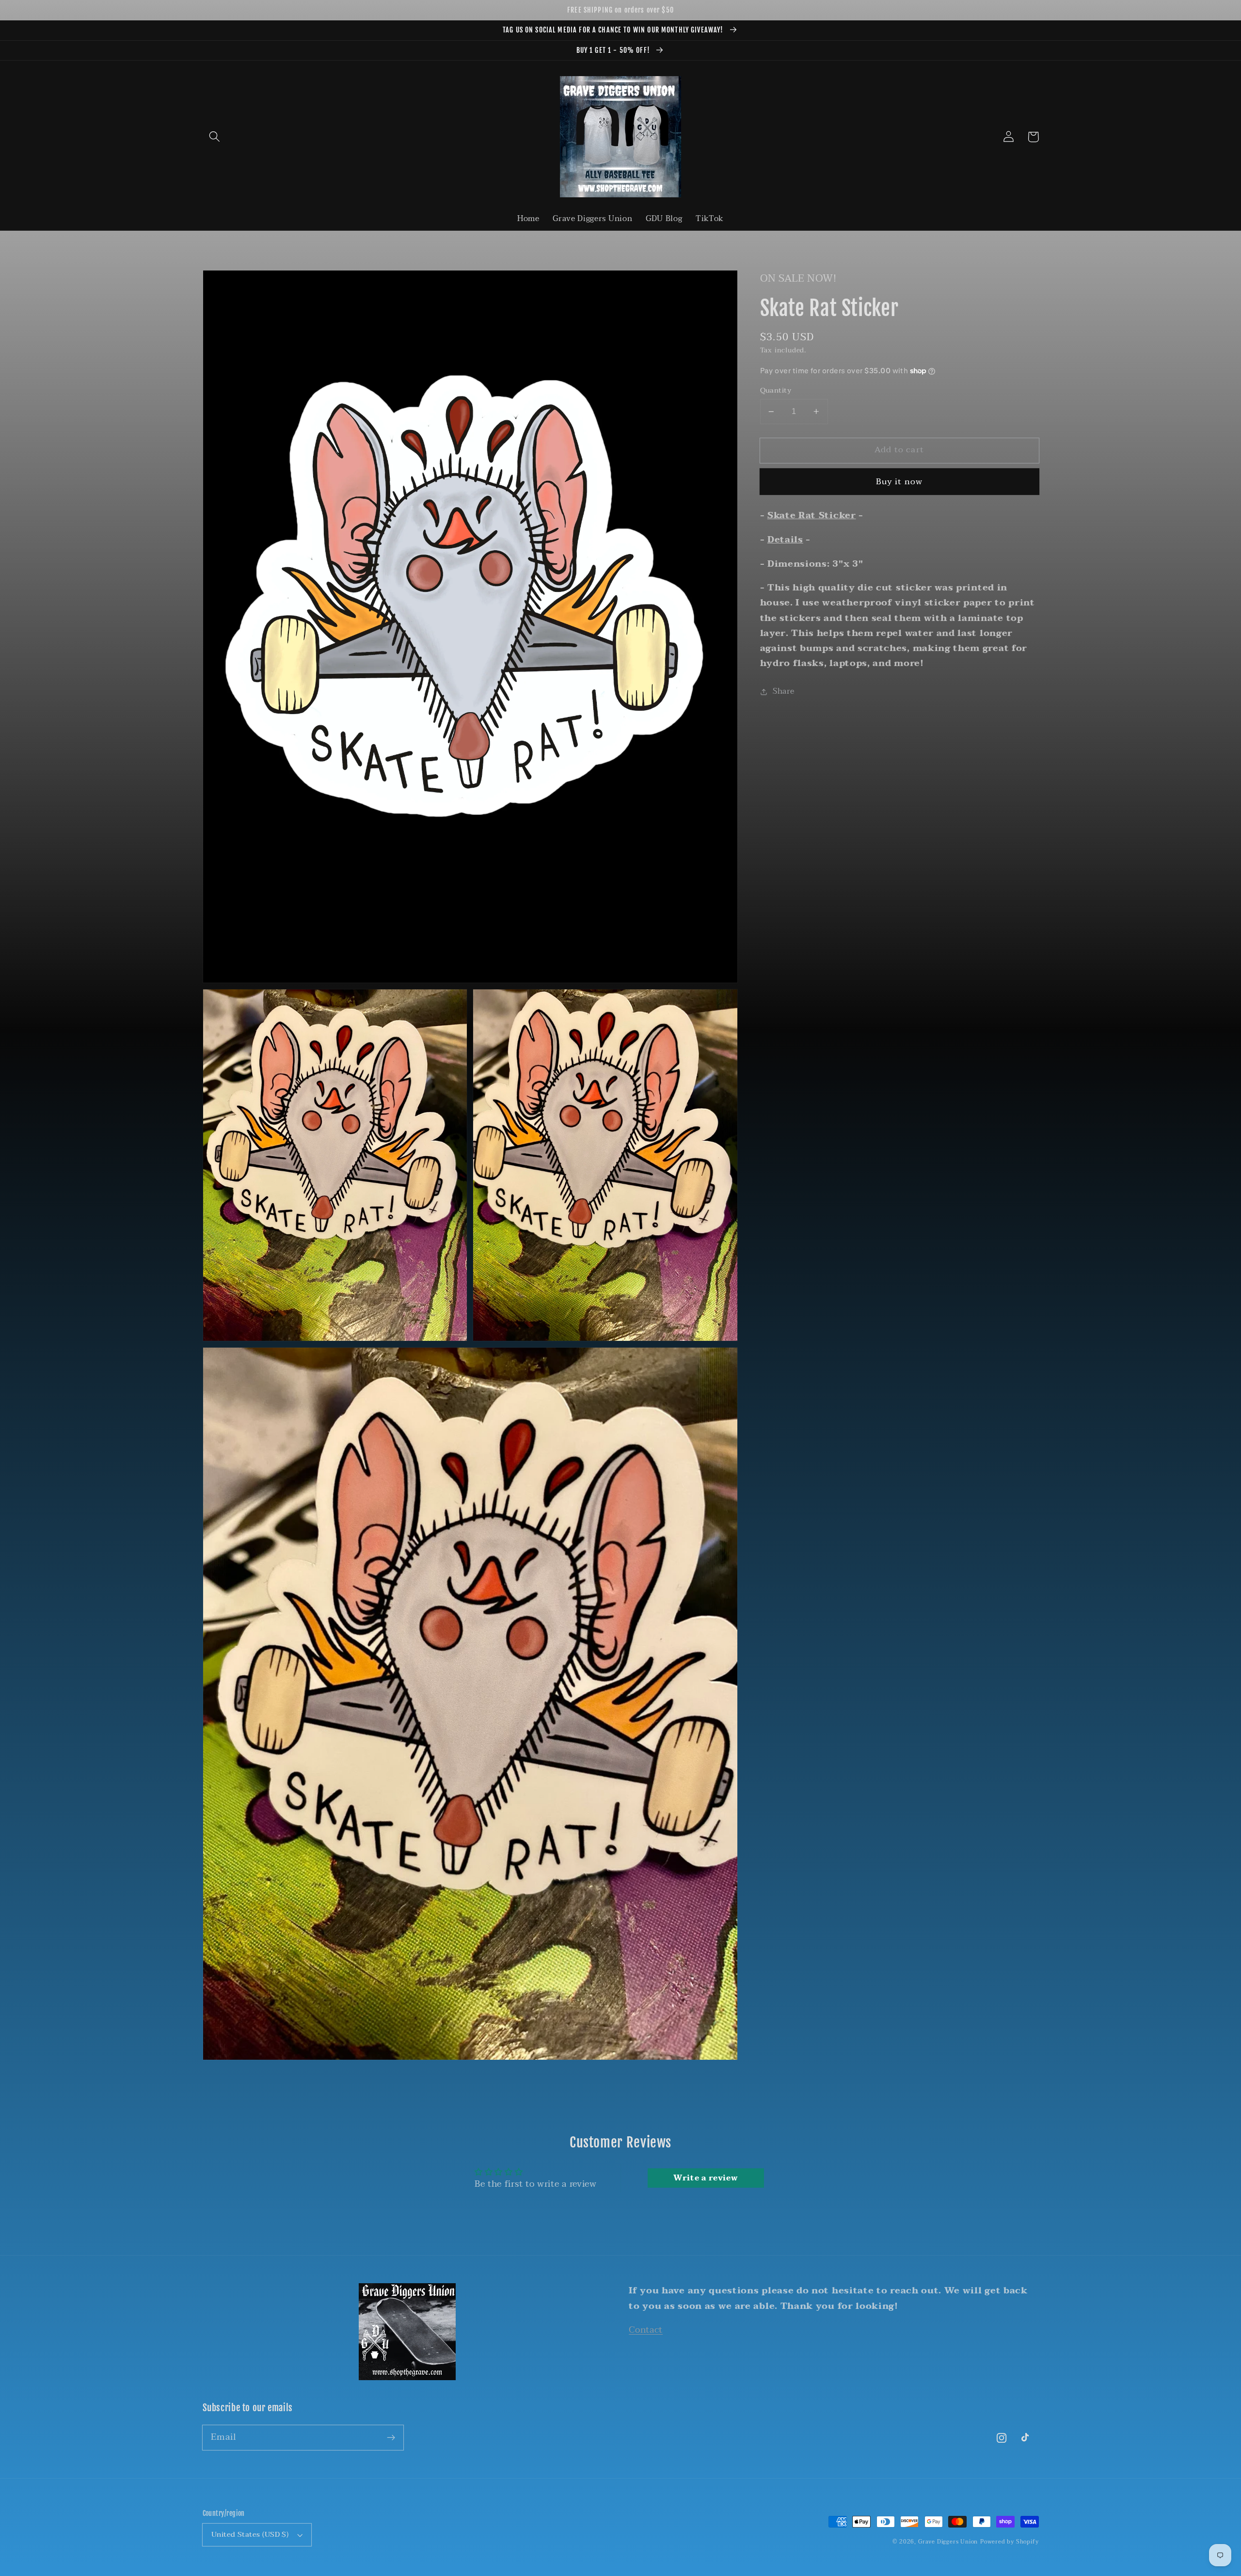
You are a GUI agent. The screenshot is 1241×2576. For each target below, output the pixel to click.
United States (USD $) (250, 2534)
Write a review (706, 2178)
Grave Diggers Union (948, 2542)
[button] (215, 137)
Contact (646, 2330)
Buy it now (899, 482)
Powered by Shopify (1010, 2542)
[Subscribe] (391, 2438)
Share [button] (783, 692)
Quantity (776, 390)
